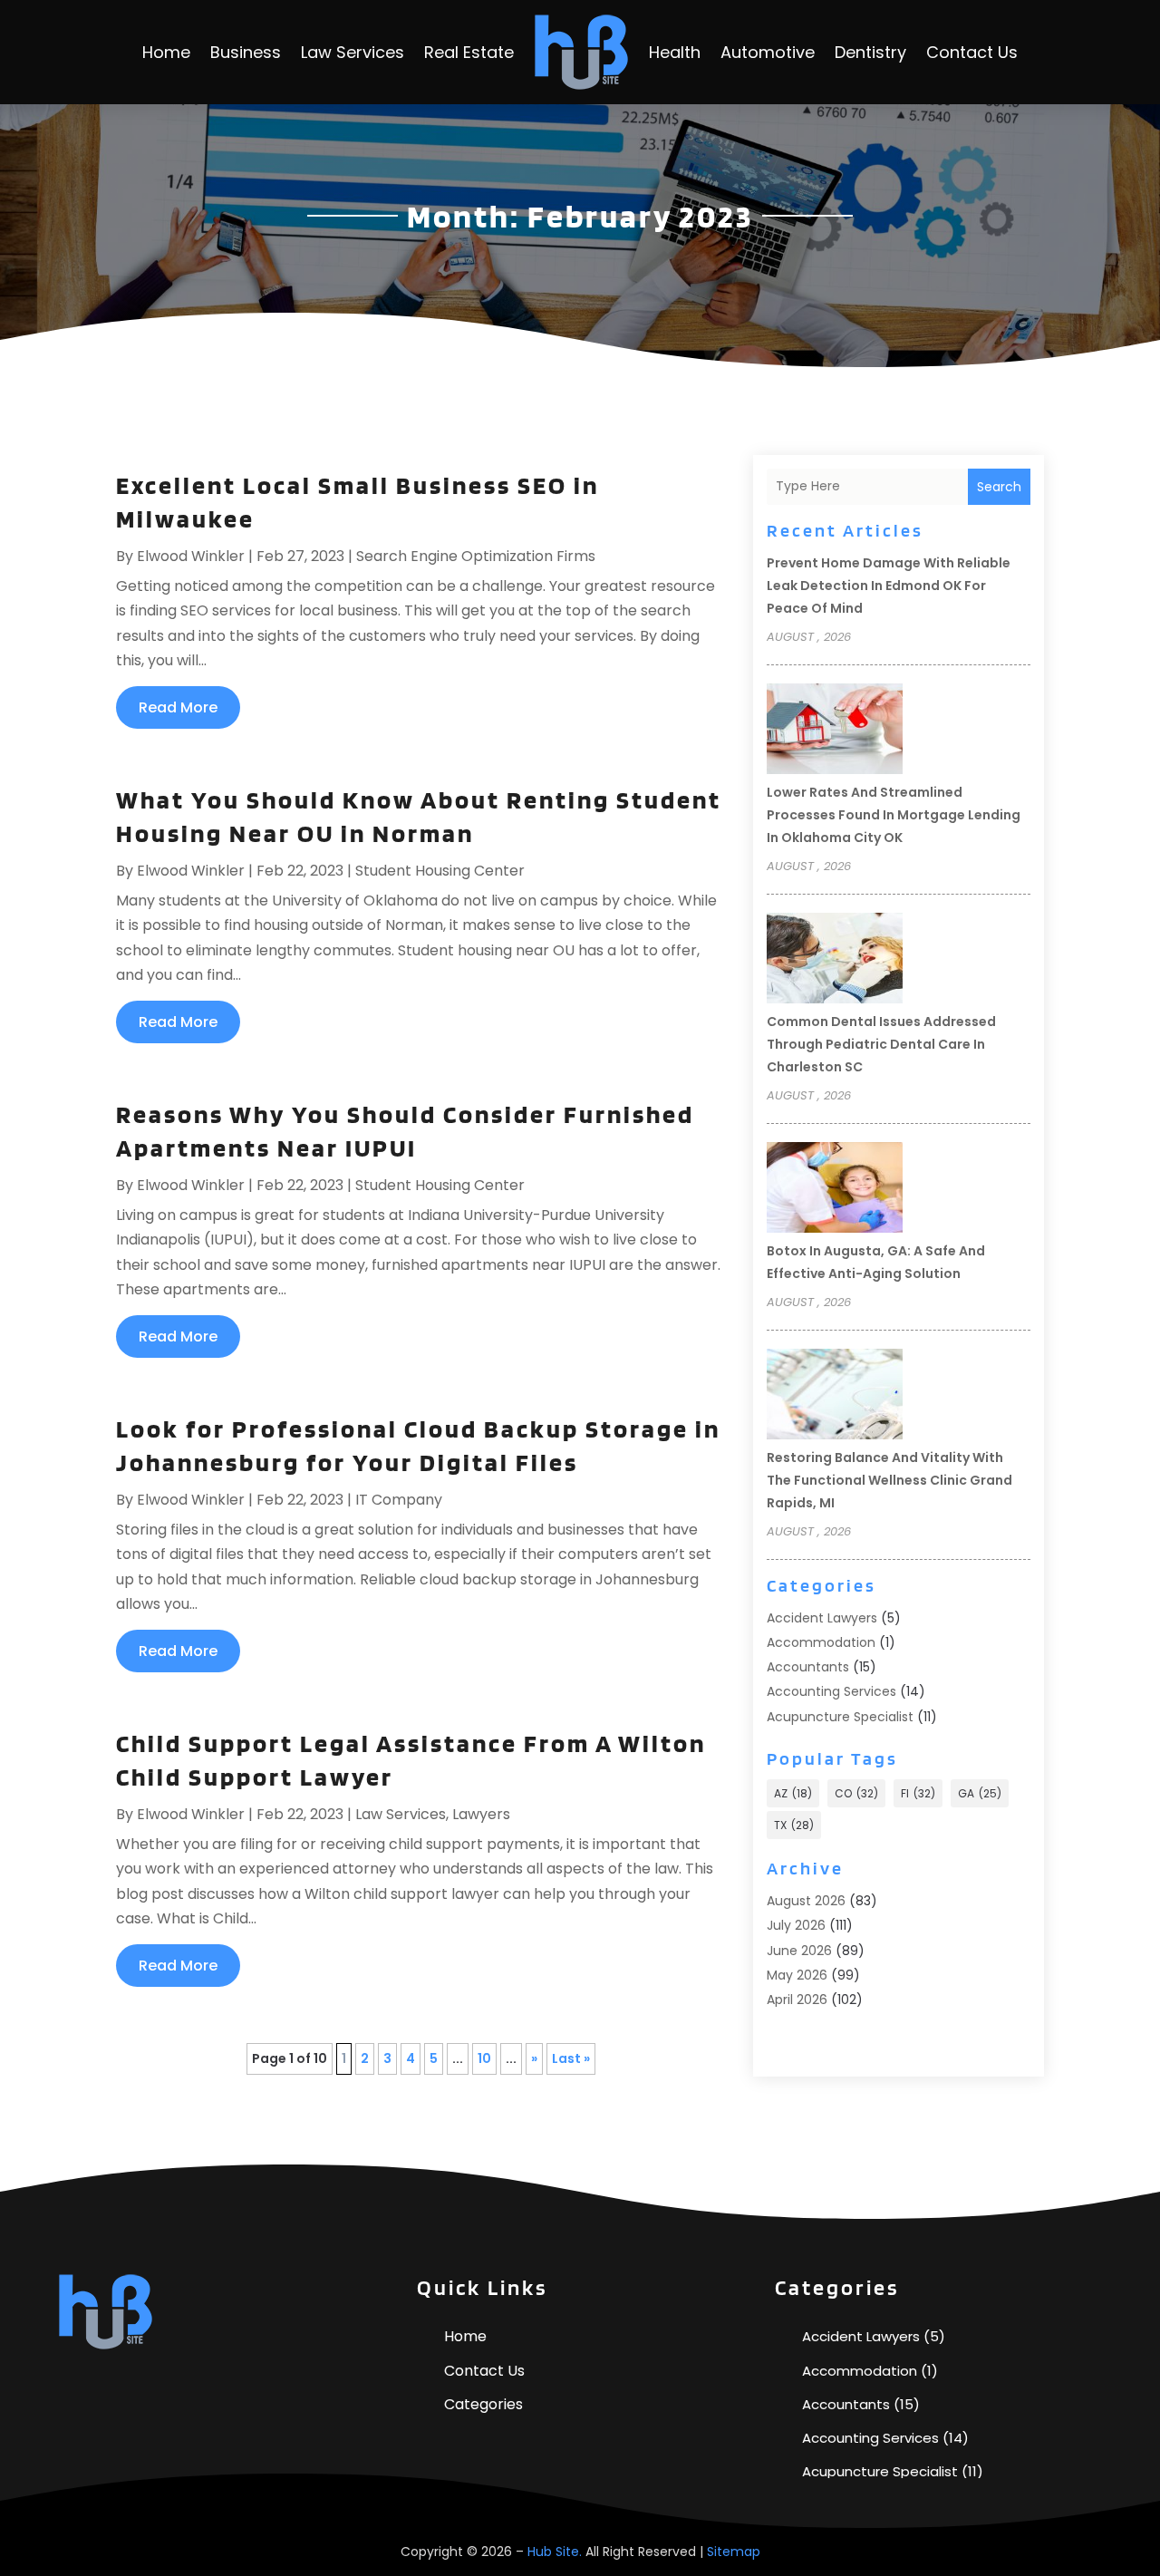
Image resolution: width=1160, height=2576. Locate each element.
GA (980, 1793)
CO (856, 1793)
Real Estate (469, 52)
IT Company (399, 1500)
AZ (793, 1793)
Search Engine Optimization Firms (476, 556)
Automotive (768, 52)
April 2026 (797, 2000)
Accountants (808, 1667)
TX (794, 1825)
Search (999, 487)
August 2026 (806, 1901)
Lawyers (481, 1814)
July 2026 (796, 1925)
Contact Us (972, 52)
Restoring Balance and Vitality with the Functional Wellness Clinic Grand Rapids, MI (889, 1480)
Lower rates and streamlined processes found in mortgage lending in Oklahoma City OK (894, 815)
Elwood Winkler (191, 556)
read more (178, 707)
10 (484, 2058)
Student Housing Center (440, 871)
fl (918, 1793)
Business (246, 52)
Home (166, 52)
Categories (483, 2404)
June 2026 (799, 1951)
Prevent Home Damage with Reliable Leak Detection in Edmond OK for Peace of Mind (889, 586)
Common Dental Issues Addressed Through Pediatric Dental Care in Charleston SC (881, 1044)
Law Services (353, 52)
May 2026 (797, 1975)
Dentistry (870, 52)
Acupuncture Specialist (840, 1717)
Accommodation (821, 1642)
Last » (571, 2058)
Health (675, 52)
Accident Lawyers (822, 1618)
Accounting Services (831, 1691)
